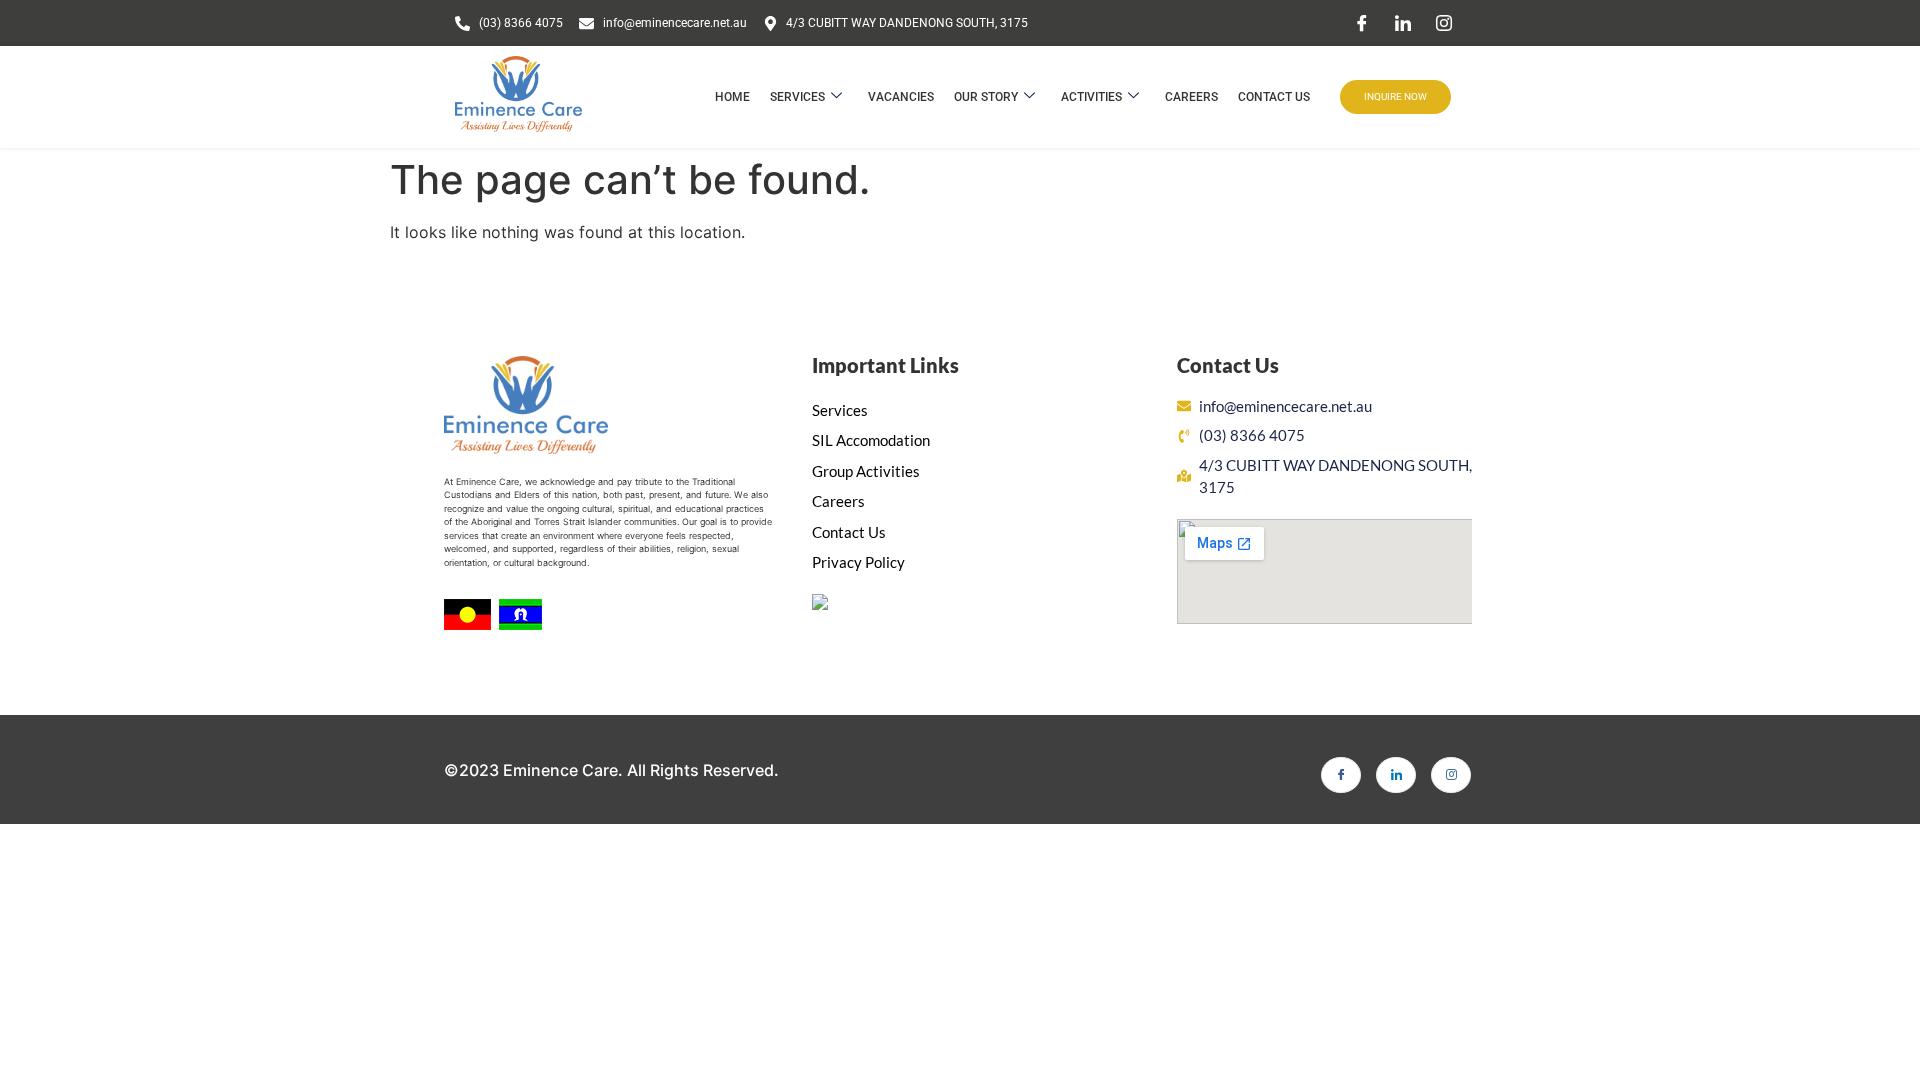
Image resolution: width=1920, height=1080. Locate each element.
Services (797, 97)
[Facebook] (1362, 23)
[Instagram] (1444, 23)
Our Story (986, 97)
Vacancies (901, 97)
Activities (1091, 97)
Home (732, 97)
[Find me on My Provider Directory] (820, 604)
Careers (1191, 97)
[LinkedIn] (1403, 23)
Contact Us (1274, 97)
